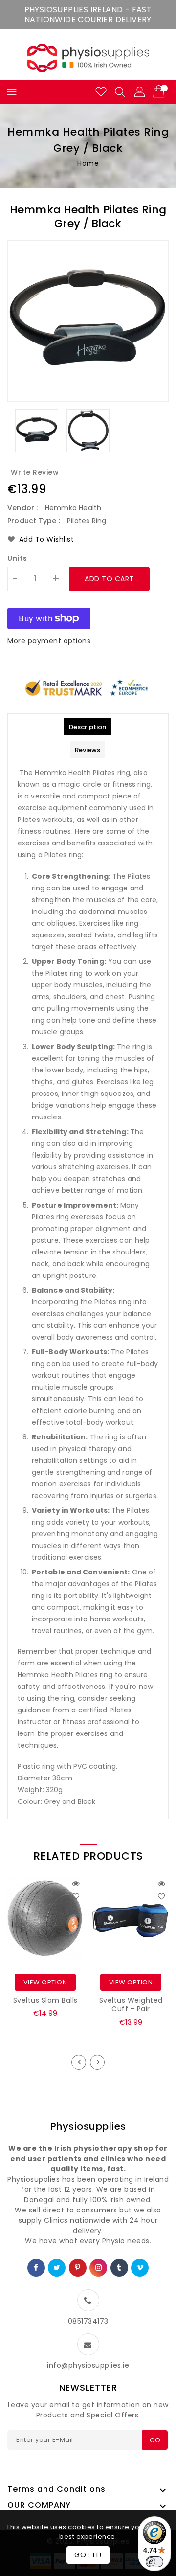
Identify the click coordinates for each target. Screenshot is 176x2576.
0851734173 (88, 2321)
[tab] (88, 727)
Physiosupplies (88, 2126)
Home (88, 163)
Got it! (88, 2555)
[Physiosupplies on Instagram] (99, 2268)
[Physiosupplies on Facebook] (36, 2268)
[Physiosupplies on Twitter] (57, 2268)
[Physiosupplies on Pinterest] (78, 2268)
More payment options (49, 641)
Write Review (35, 472)
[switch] (154, 2562)
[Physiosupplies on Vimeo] (140, 2268)
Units (17, 558)
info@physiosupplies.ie (88, 2365)
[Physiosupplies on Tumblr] (119, 2268)
